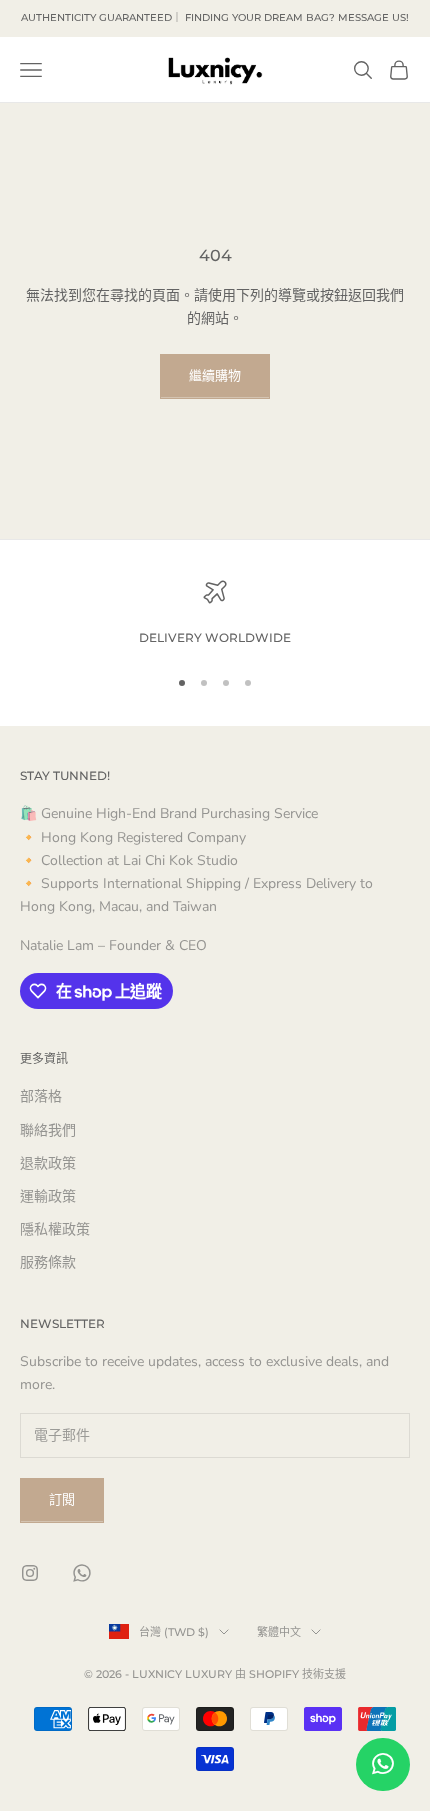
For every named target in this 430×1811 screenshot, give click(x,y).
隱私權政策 (55, 1229)
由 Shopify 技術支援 (290, 1674)
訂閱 (62, 1500)
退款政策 (48, 1163)
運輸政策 (48, 1196)
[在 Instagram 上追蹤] (30, 1573)
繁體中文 (279, 1632)
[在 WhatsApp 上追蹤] (82, 1573)
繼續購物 (215, 376)
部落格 (41, 1096)
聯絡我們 (48, 1130)
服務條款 (48, 1262)
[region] (215, 614)
